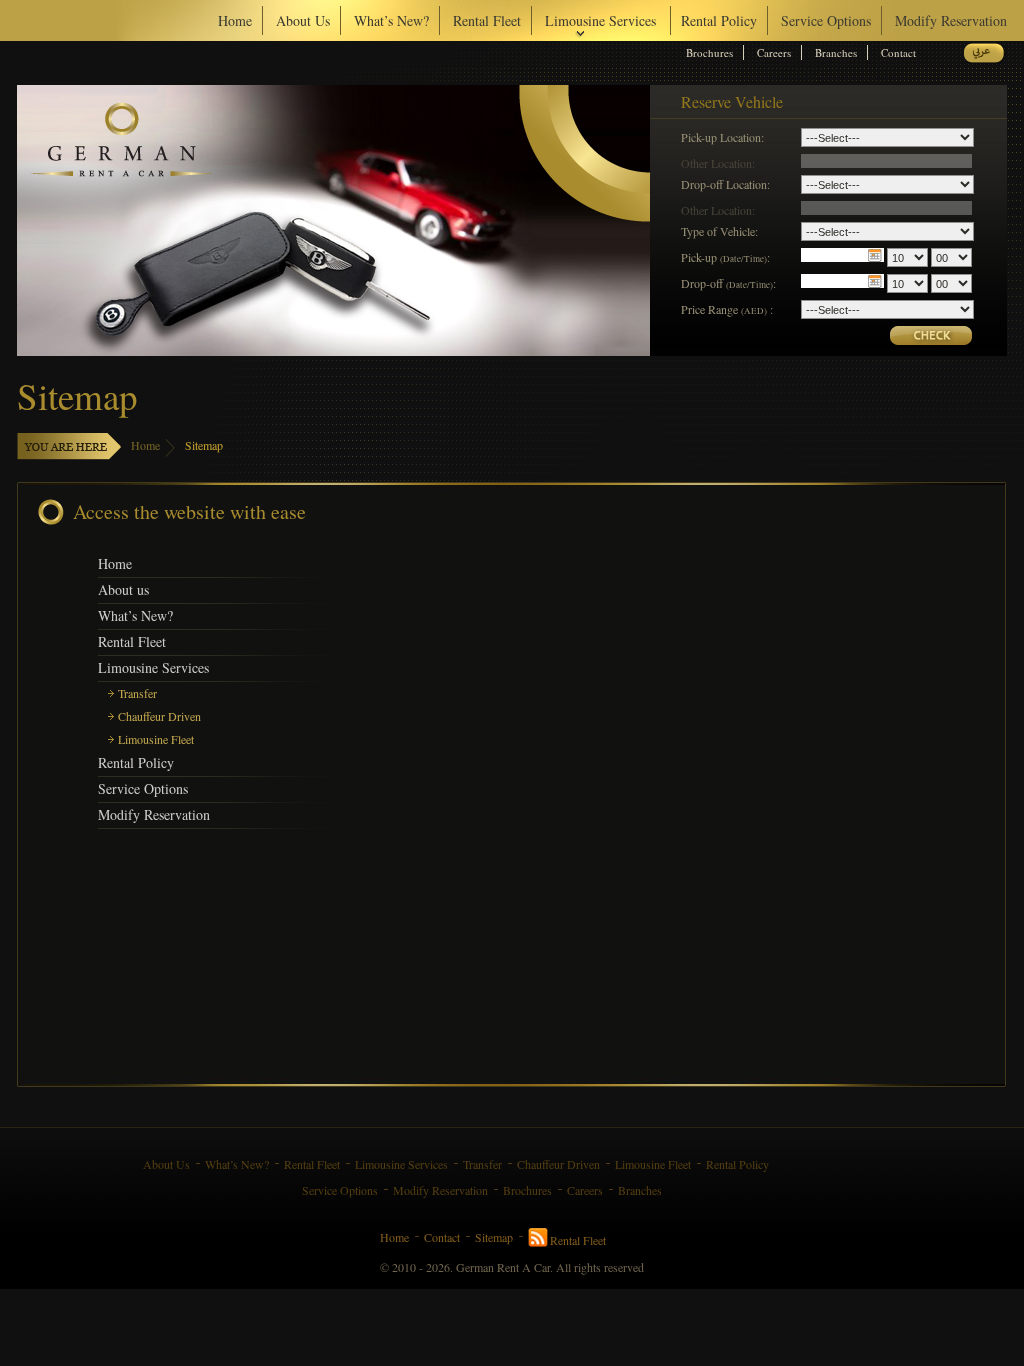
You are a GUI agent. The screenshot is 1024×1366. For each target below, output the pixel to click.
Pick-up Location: (722, 136)
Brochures (709, 52)
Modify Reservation (951, 20)
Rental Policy (719, 20)
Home (235, 20)
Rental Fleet (487, 20)
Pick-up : (725, 257)
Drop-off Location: (725, 183)
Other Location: (718, 162)
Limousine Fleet (156, 739)
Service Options (826, 20)
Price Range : (727, 309)
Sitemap (204, 445)
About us (123, 589)
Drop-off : (728, 283)
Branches (836, 52)
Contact (898, 52)
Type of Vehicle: (719, 230)
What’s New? (391, 20)
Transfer (137, 693)
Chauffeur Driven (159, 716)
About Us (303, 20)
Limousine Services (153, 667)
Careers (774, 52)
